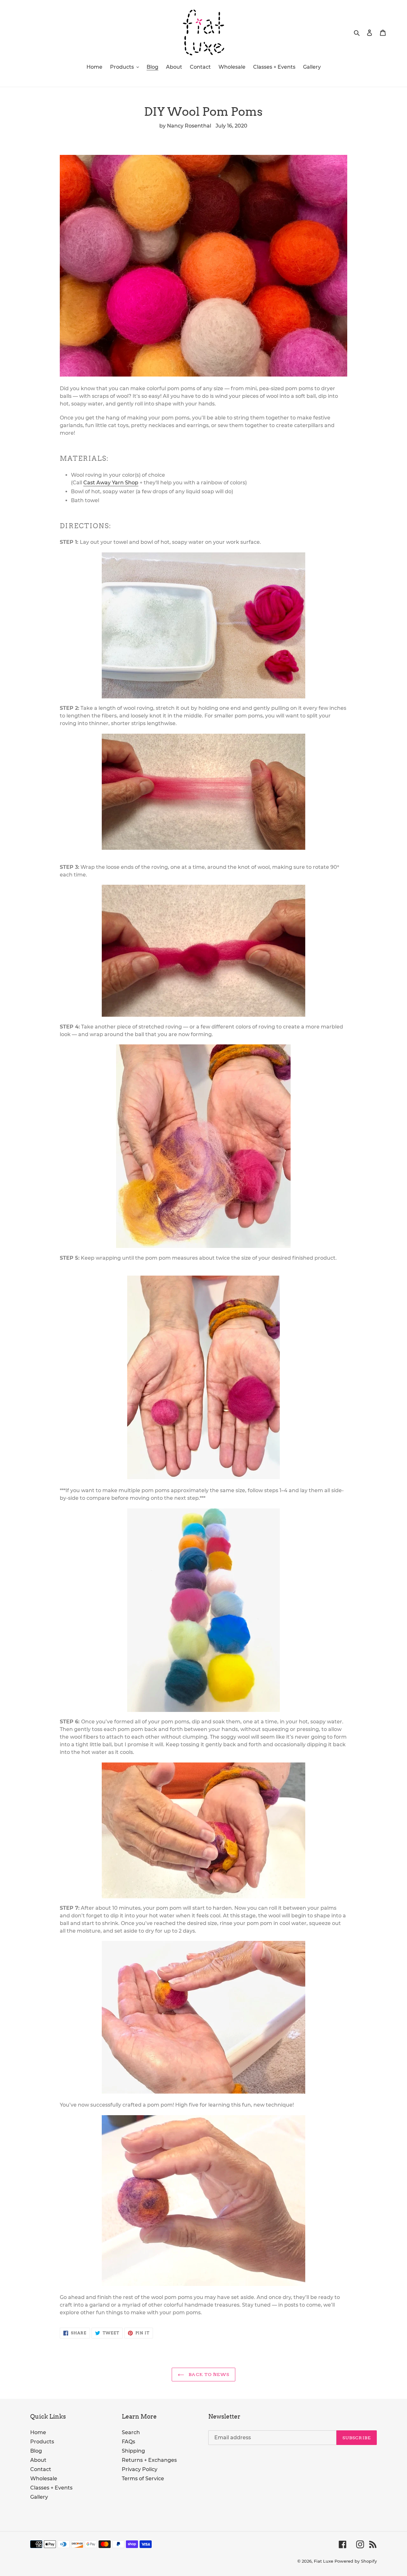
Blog (36, 2451)
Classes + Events (51, 2488)
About (38, 2460)
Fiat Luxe (324, 2561)
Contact (41, 2469)
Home (38, 2432)
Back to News (208, 2374)
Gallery (39, 2497)
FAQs (128, 2442)
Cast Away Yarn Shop (111, 483)
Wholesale (44, 2479)
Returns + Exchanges (149, 2460)
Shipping (133, 2451)
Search (131, 2432)
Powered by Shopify (356, 2561)
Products (42, 2442)
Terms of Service (143, 2479)
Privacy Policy (140, 2469)
